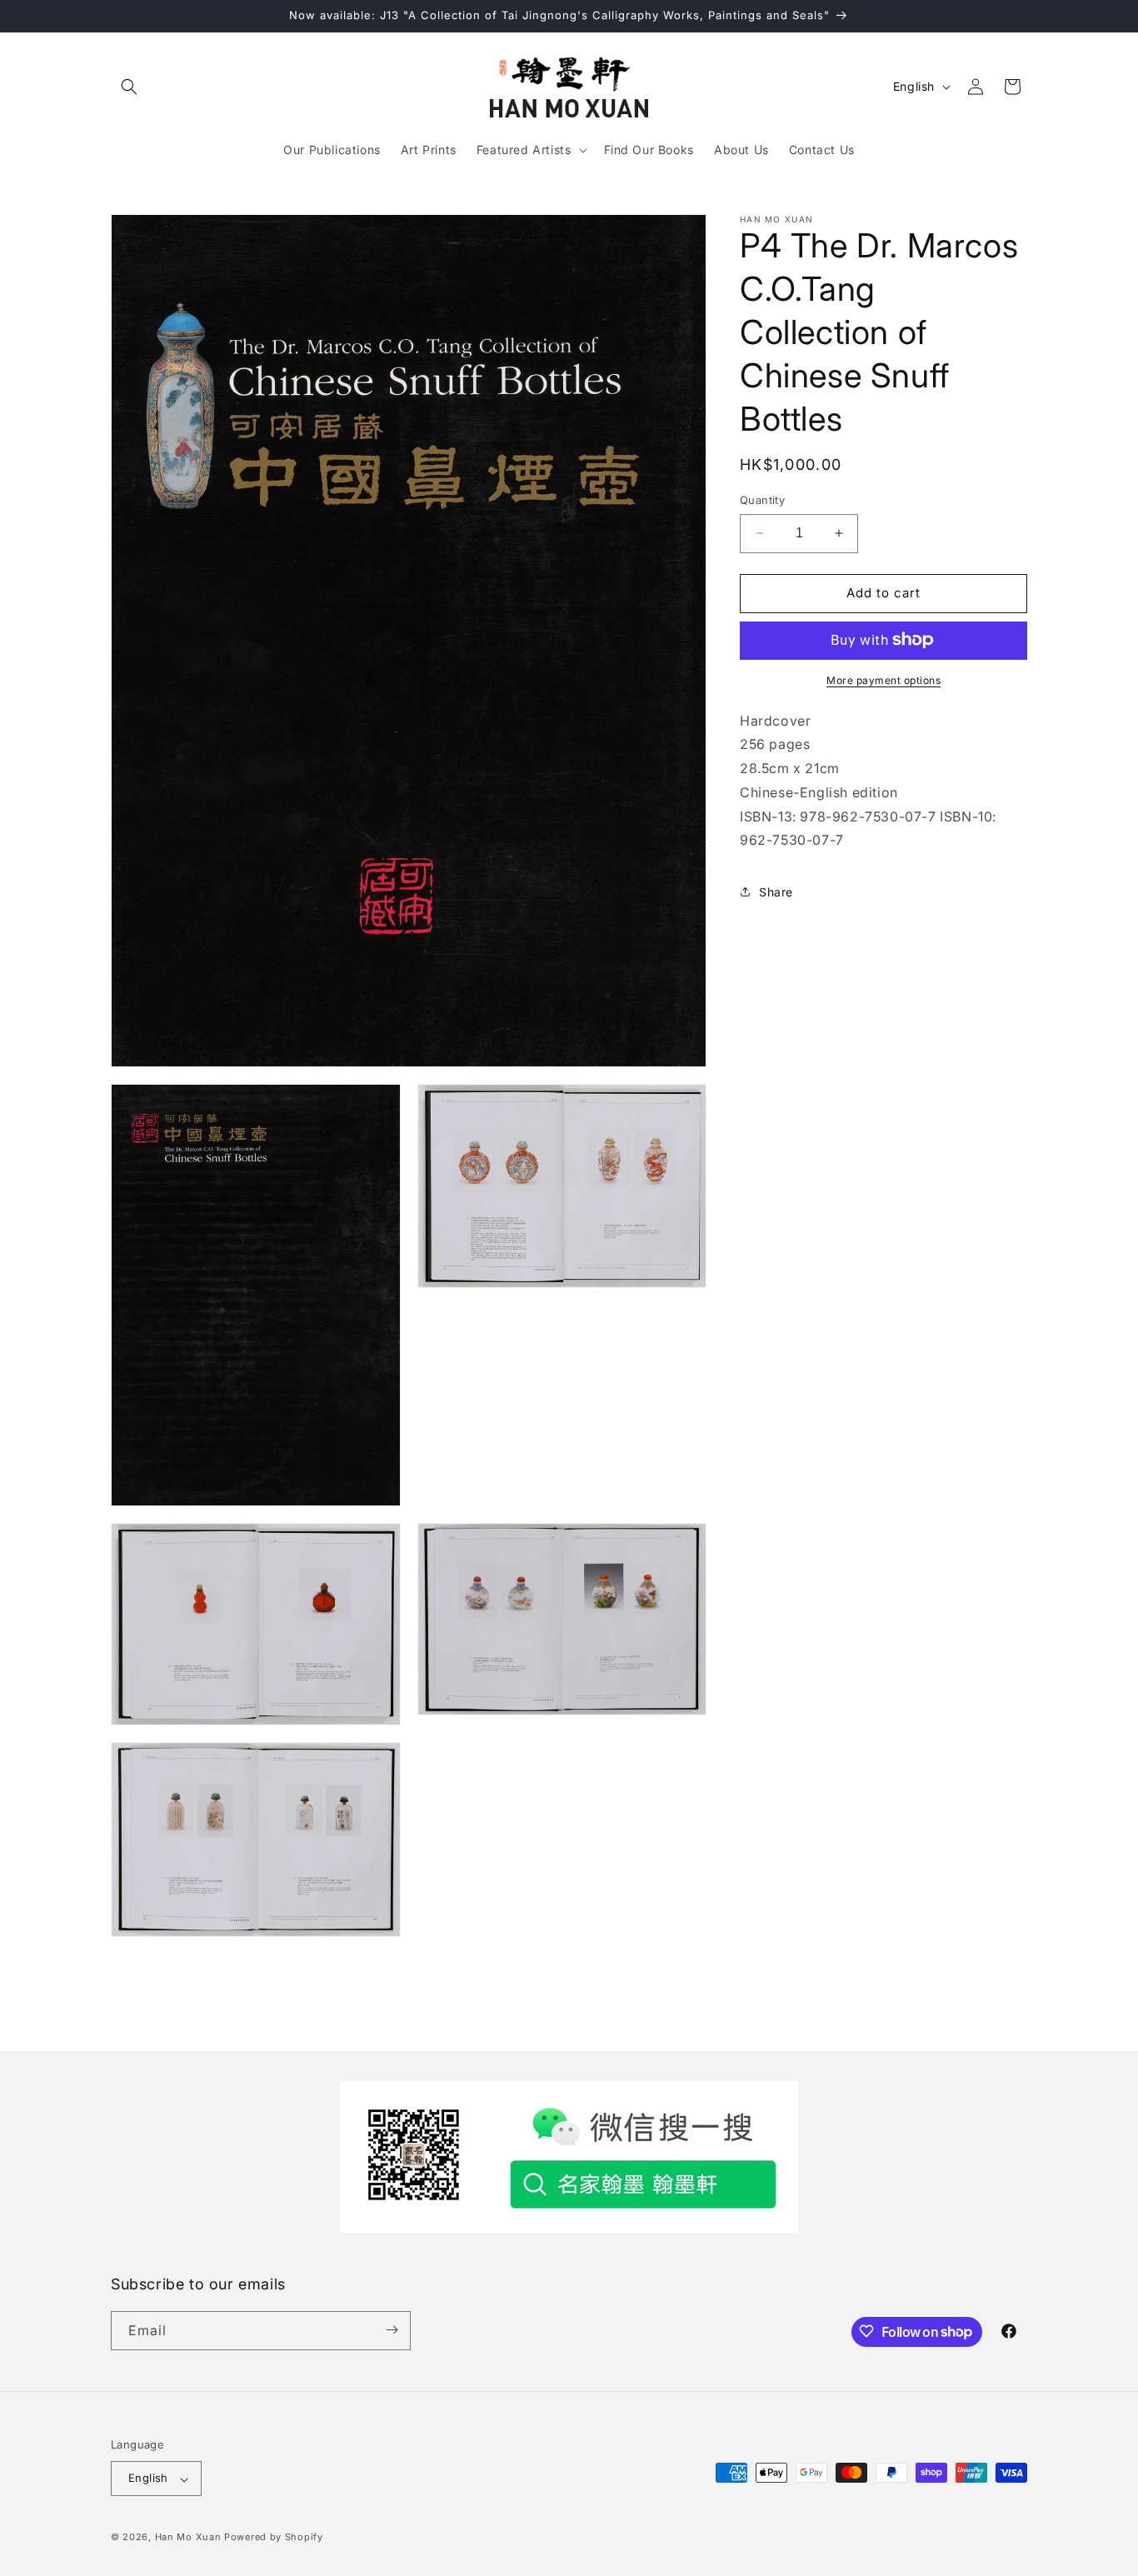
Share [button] (776, 891)
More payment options (883, 679)
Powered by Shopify (274, 2538)
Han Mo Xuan (188, 2538)
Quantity (762, 500)
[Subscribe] (392, 2330)
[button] (129, 87)
